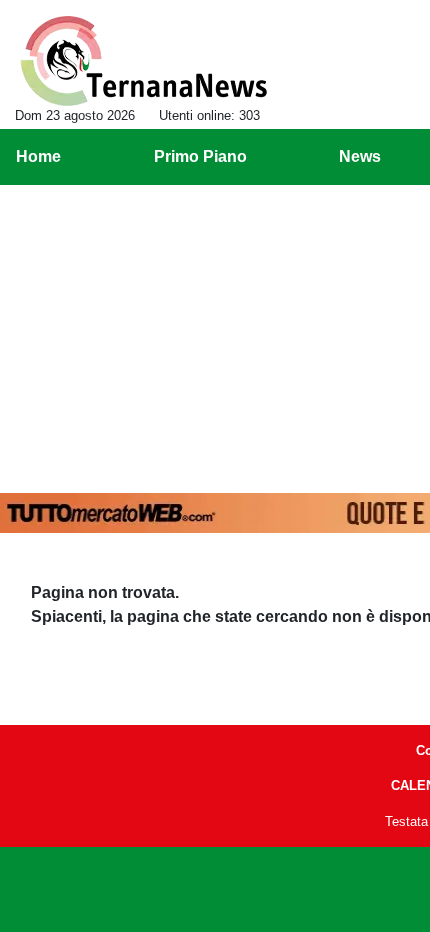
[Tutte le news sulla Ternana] (143, 61)
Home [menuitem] (38, 156)
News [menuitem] (360, 156)
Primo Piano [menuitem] (200, 156)
